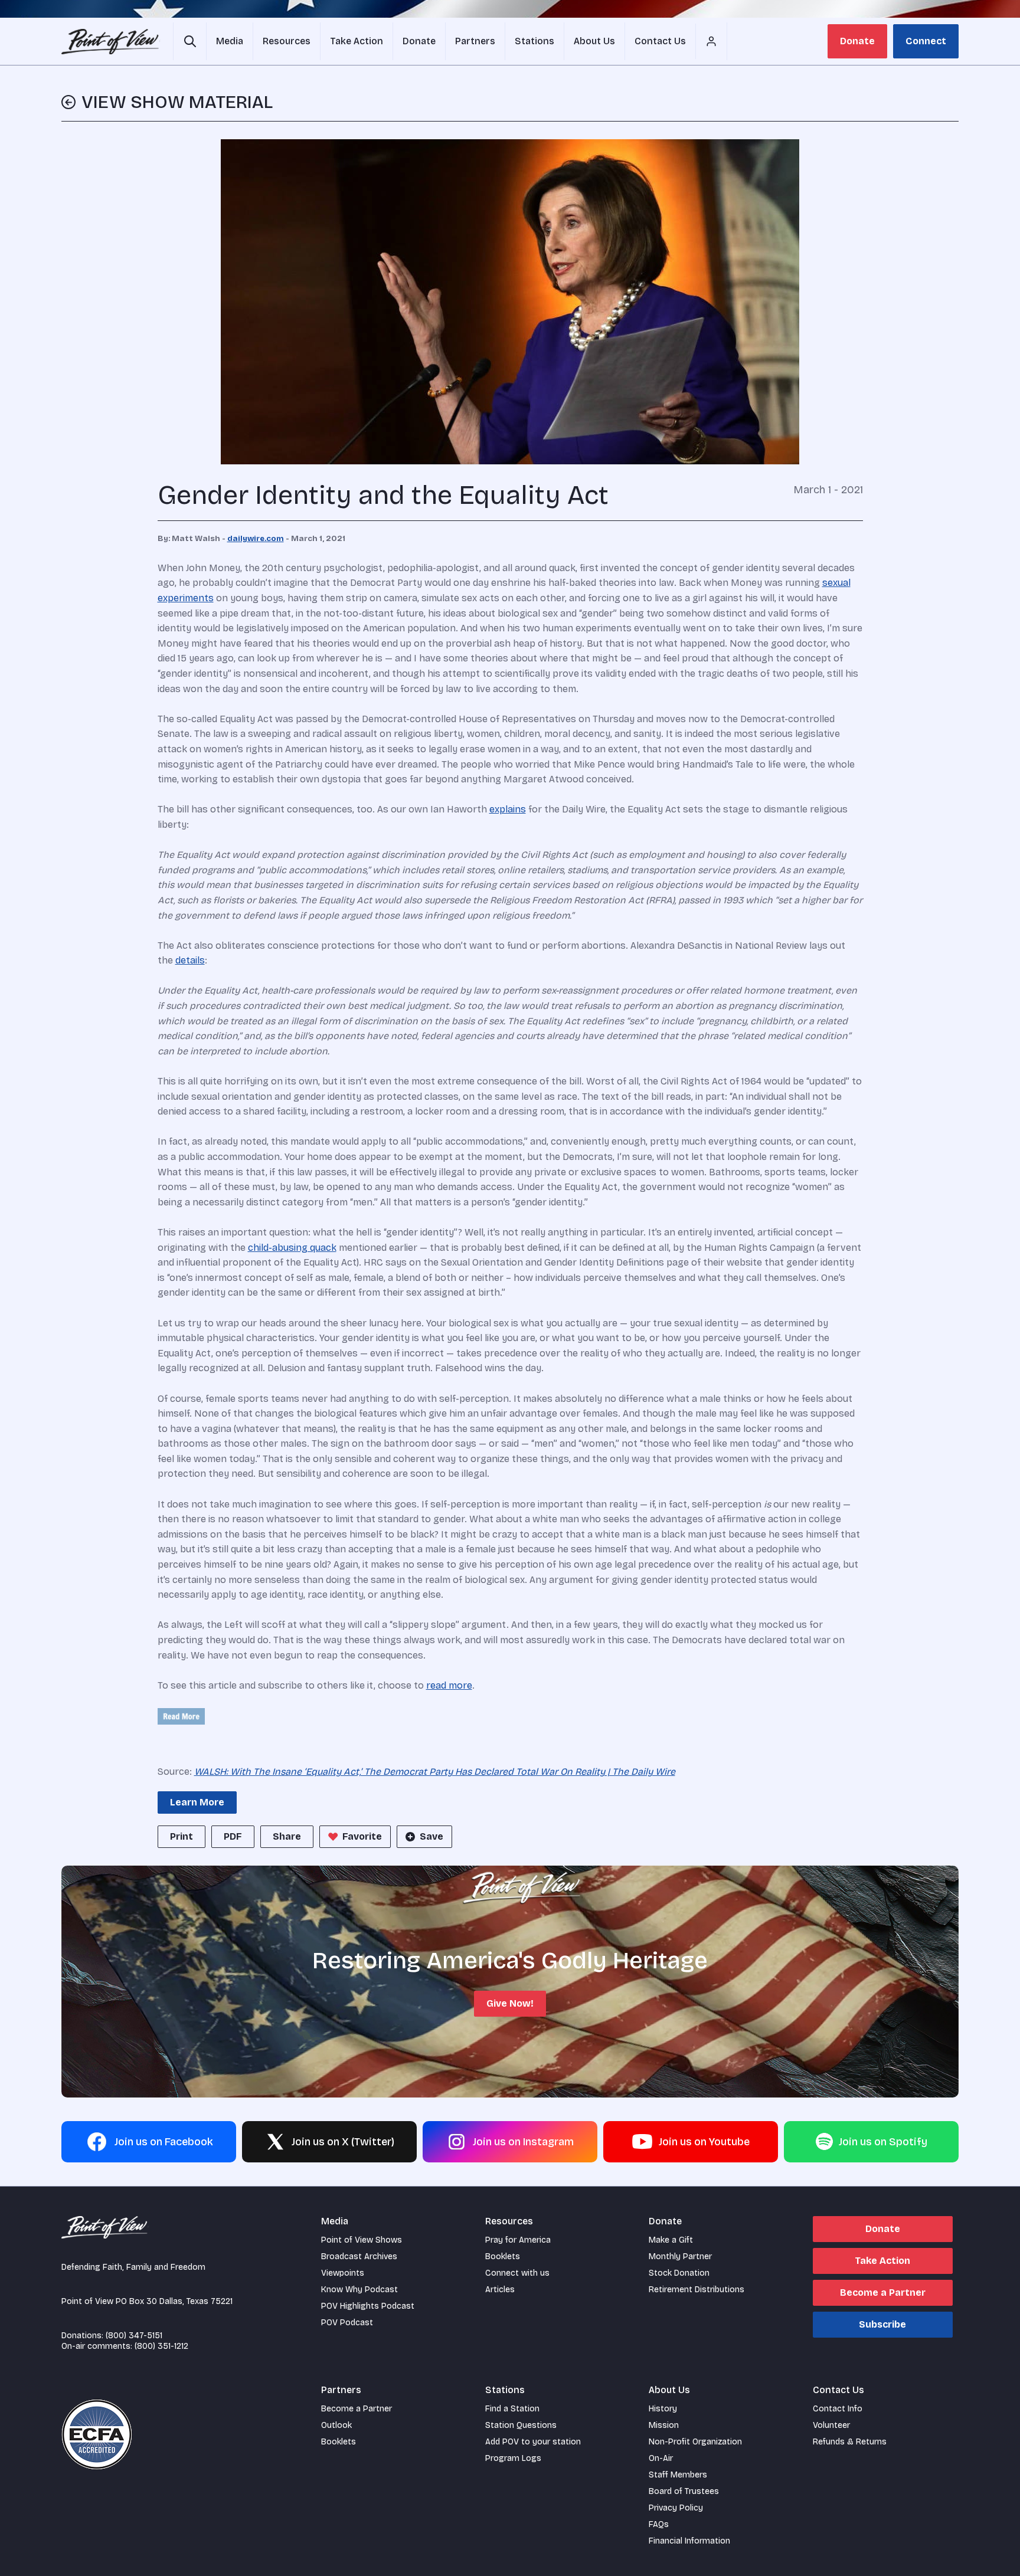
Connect (926, 41)
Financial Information (689, 2541)
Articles (500, 2290)
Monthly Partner (680, 2257)
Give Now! (510, 2003)
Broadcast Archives (359, 2257)
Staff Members (678, 2475)
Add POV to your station (533, 2442)
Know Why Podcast (359, 2290)
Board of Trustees (684, 2491)
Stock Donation (679, 2273)
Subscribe (882, 2324)
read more (449, 1685)
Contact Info (838, 2409)
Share (287, 1836)
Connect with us (517, 2273)
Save (431, 1836)
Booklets (503, 2257)
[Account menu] (711, 41)
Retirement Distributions (697, 2290)
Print (182, 1836)
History (663, 2409)
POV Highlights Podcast (368, 2306)
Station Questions (521, 2425)
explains (508, 809)
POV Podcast (347, 2323)
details (190, 960)
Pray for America (518, 2240)
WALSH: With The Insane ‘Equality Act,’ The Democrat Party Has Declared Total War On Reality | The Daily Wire (435, 1772)
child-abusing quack (292, 1248)
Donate (857, 41)
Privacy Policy (676, 2508)
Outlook (336, 2425)
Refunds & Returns (850, 2442)
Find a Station (512, 2409)
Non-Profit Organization (695, 2442)
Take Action (882, 2261)
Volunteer (831, 2425)
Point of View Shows (362, 2240)
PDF (233, 1836)
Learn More (197, 1802)
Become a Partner (883, 2292)
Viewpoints (343, 2273)
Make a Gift (671, 2240)
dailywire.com (256, 539)
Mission (664, 2425)
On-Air (661, 2458)
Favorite (362, 1836)
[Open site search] (190, 41)
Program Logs (513, 2458)
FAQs (659, 2524)
